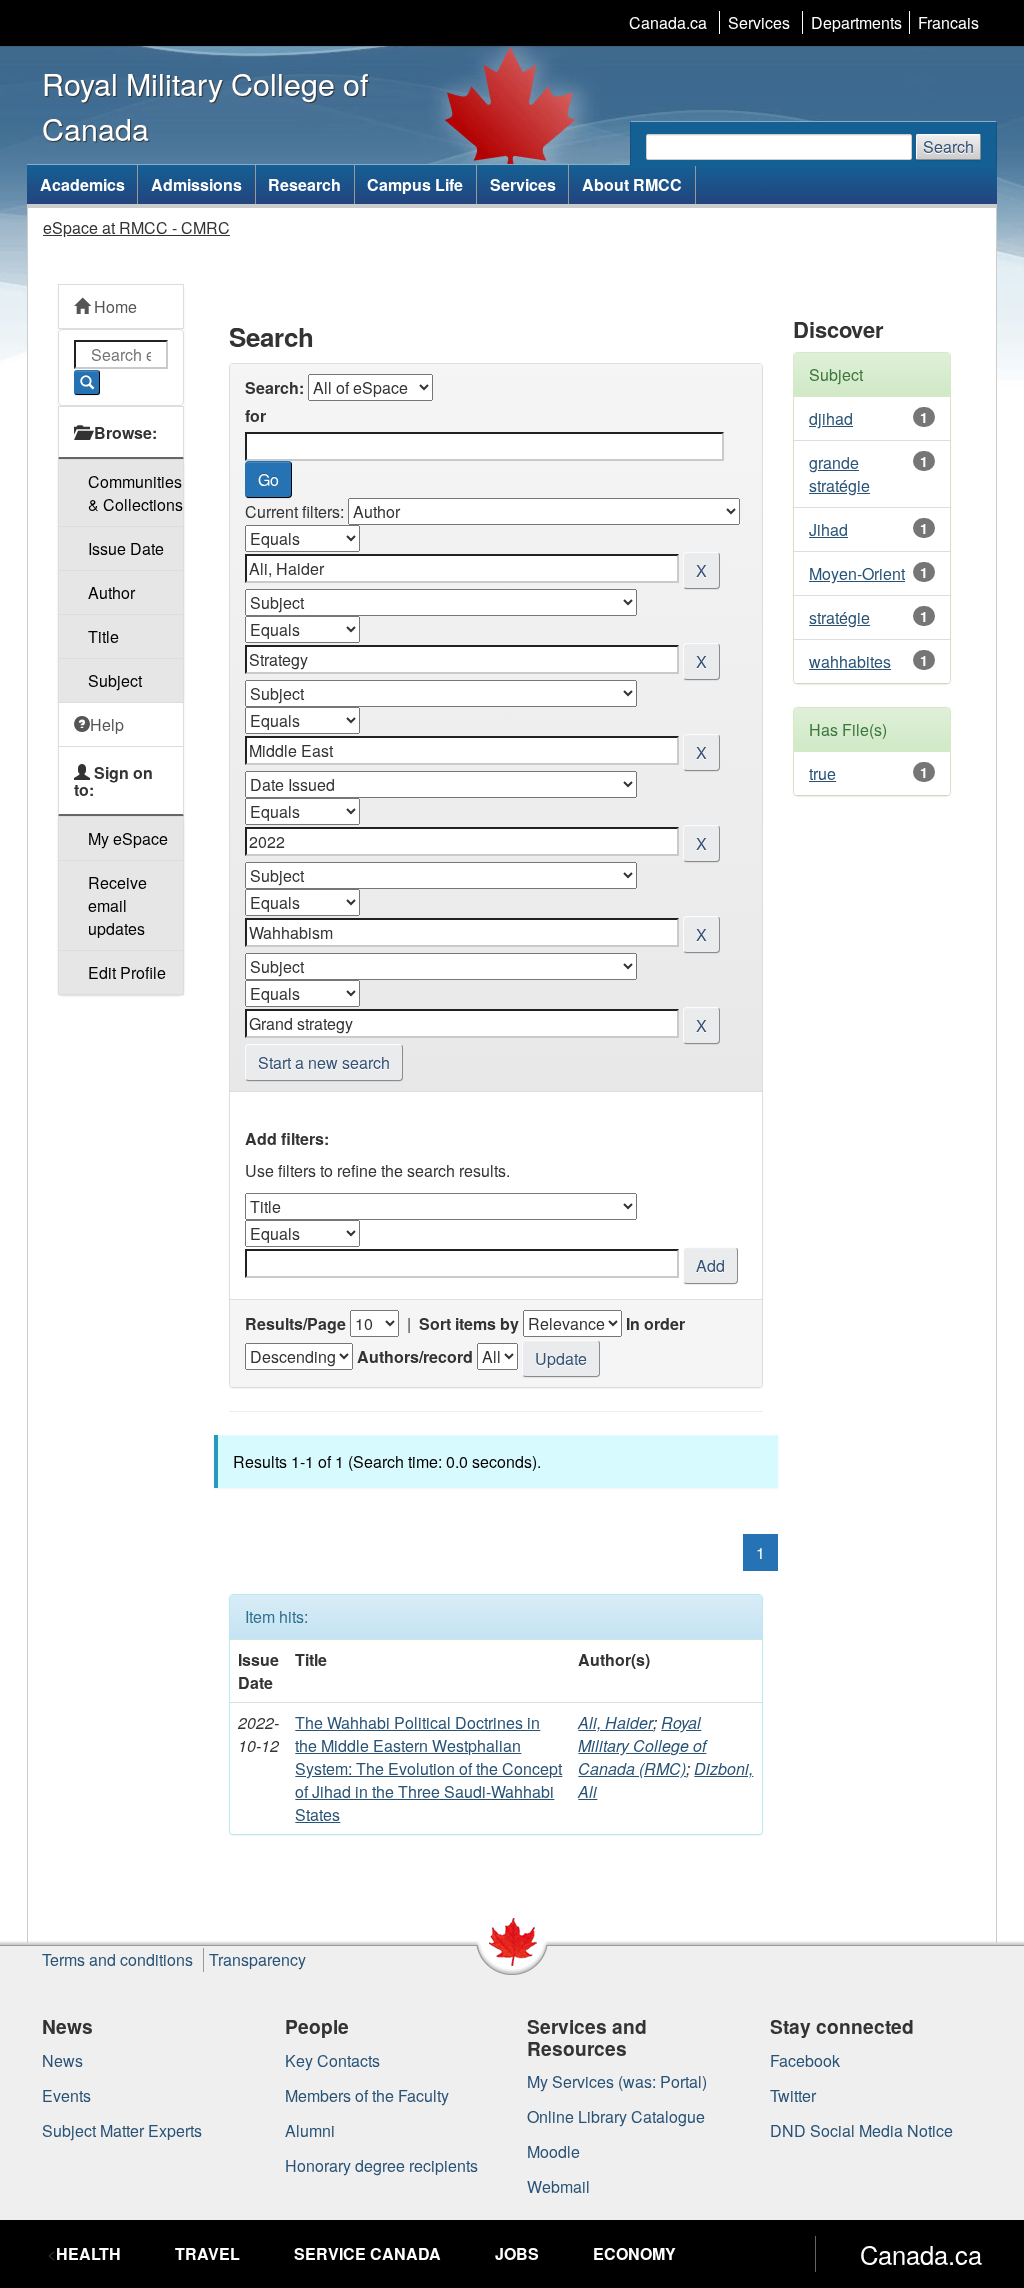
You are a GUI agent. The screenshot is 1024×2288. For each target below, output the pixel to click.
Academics (82, 184)
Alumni (310, 2130)
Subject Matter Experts (122, 2130)
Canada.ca (668, 22)
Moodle (553, 2151)
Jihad (828, 529)
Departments (856, 22)
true (822, 773)
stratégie (839, 617)
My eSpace (128, 838)
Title (103, 636)
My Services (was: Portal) (617, 2081)
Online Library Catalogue (616, 2116)
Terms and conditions (117, 1959)
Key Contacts (332, 2060)
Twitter (793, 2095)
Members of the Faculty (367, 2095)
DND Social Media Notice (861, 2130)
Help (107, 724)
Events (66, 2095)
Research (304, 184)
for (255, 415)
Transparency (257, 1959)
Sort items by (469, 1323)
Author (111, 592)
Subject (115, 680)
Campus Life (415, 184)
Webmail (558, 2186)
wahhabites (850, 661)
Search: (274, 387)
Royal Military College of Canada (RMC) (642, 1745)
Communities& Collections (135, 493)
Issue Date (126, 548)
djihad (831, 418)
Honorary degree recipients (381, 2165)
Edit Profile (127, 972)
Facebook (805, 2060)
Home (113, 306)
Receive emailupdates (117, 905)
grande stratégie (839, 474)
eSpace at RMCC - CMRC (136, 227)
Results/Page (295, 1323)
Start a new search (324, 1062)
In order (655, 1323)
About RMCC (632, 184)
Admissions (196, 184)
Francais (948, 22)
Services (759, 22)
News (62, 2060)
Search (948, 146)
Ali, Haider (615, 1722)
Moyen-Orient (857, 573)
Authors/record (415, 1356)
